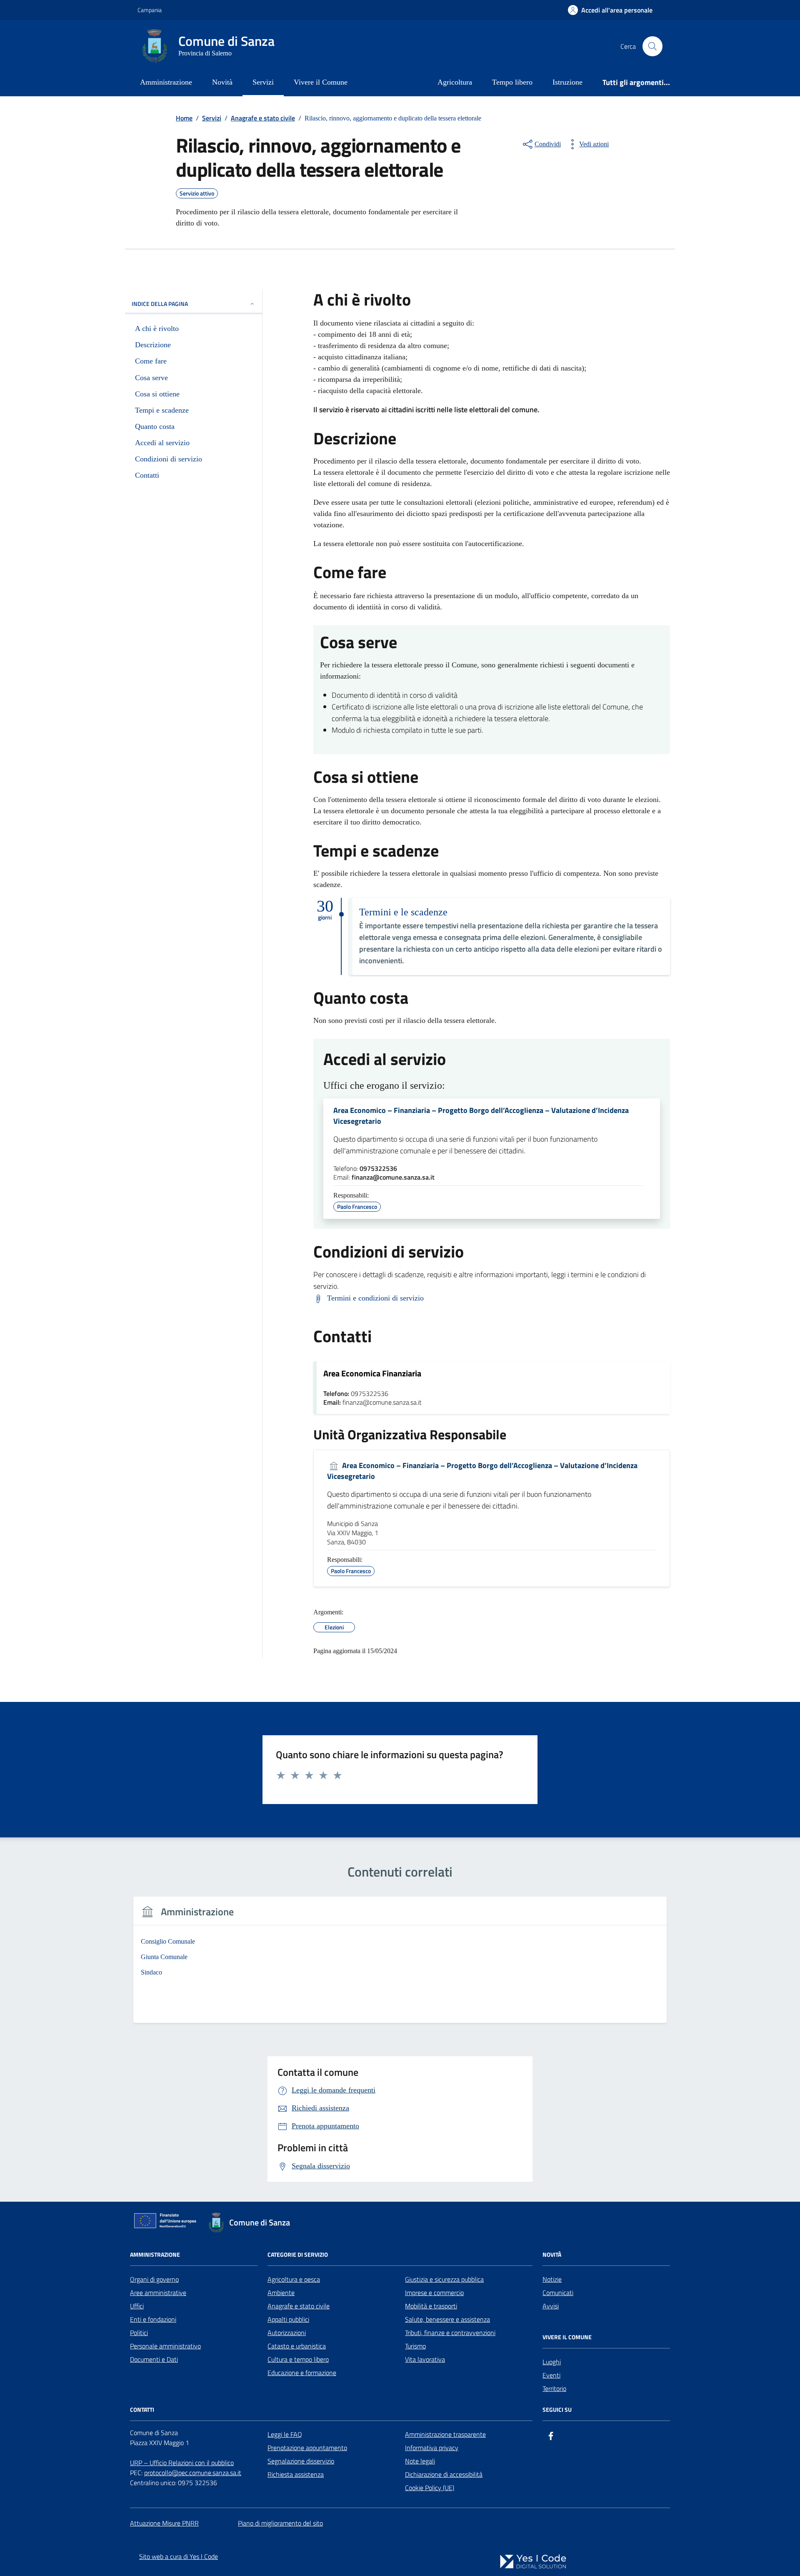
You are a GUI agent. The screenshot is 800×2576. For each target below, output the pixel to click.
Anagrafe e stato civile (299, 2306)
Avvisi (551, 2306)
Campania (150, 10)
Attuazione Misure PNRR (164, 2523)
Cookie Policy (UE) (430, 2488)
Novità (222, 82)
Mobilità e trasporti (431, 2306)
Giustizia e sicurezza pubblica (444, 2279)
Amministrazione (166, 82)
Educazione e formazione (302, 2373)
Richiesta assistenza (296, 2474)
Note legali (420, 2461)
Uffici (137, 2306)
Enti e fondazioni (153, 2319)
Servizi (263, 82)
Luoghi (552, 2362)
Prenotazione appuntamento (307, 2448)
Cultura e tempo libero (298, 2359)
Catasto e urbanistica (297, 2346)
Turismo (415, 2346)
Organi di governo (154, 2279)
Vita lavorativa (425, 2359)
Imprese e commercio (434, 2293)
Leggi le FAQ (285, 2434)
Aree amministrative (158, 2293)
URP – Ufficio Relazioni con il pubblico (182, 2463)
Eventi (551, 2375)
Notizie (552, 2279)
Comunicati (558, 2293)
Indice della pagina (160, 304)
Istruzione (567, 82)
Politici (139, 2333)
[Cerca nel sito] (652, 46)
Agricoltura (455, 82)
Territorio (554, 2388)
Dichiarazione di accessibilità (444, 2474)
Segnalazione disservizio (301, 2461)
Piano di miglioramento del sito (280, 2523)
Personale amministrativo (165, 2346)
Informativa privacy (432, 2448)
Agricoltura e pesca (294, 2279)
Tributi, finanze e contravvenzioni (450, 2333)
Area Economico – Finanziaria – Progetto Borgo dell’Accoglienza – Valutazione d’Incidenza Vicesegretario (481, 1116)
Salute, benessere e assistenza (447, 2319)
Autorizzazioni (287, 2333)
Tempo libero (512, 82)
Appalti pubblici (288, 2319)
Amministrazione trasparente (445, 2434)
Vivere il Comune (321, 82)
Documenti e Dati (154, 2359)
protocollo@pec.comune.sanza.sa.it (193, 2473)
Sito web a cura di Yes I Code (179, 2556)
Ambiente (281, 2293)
